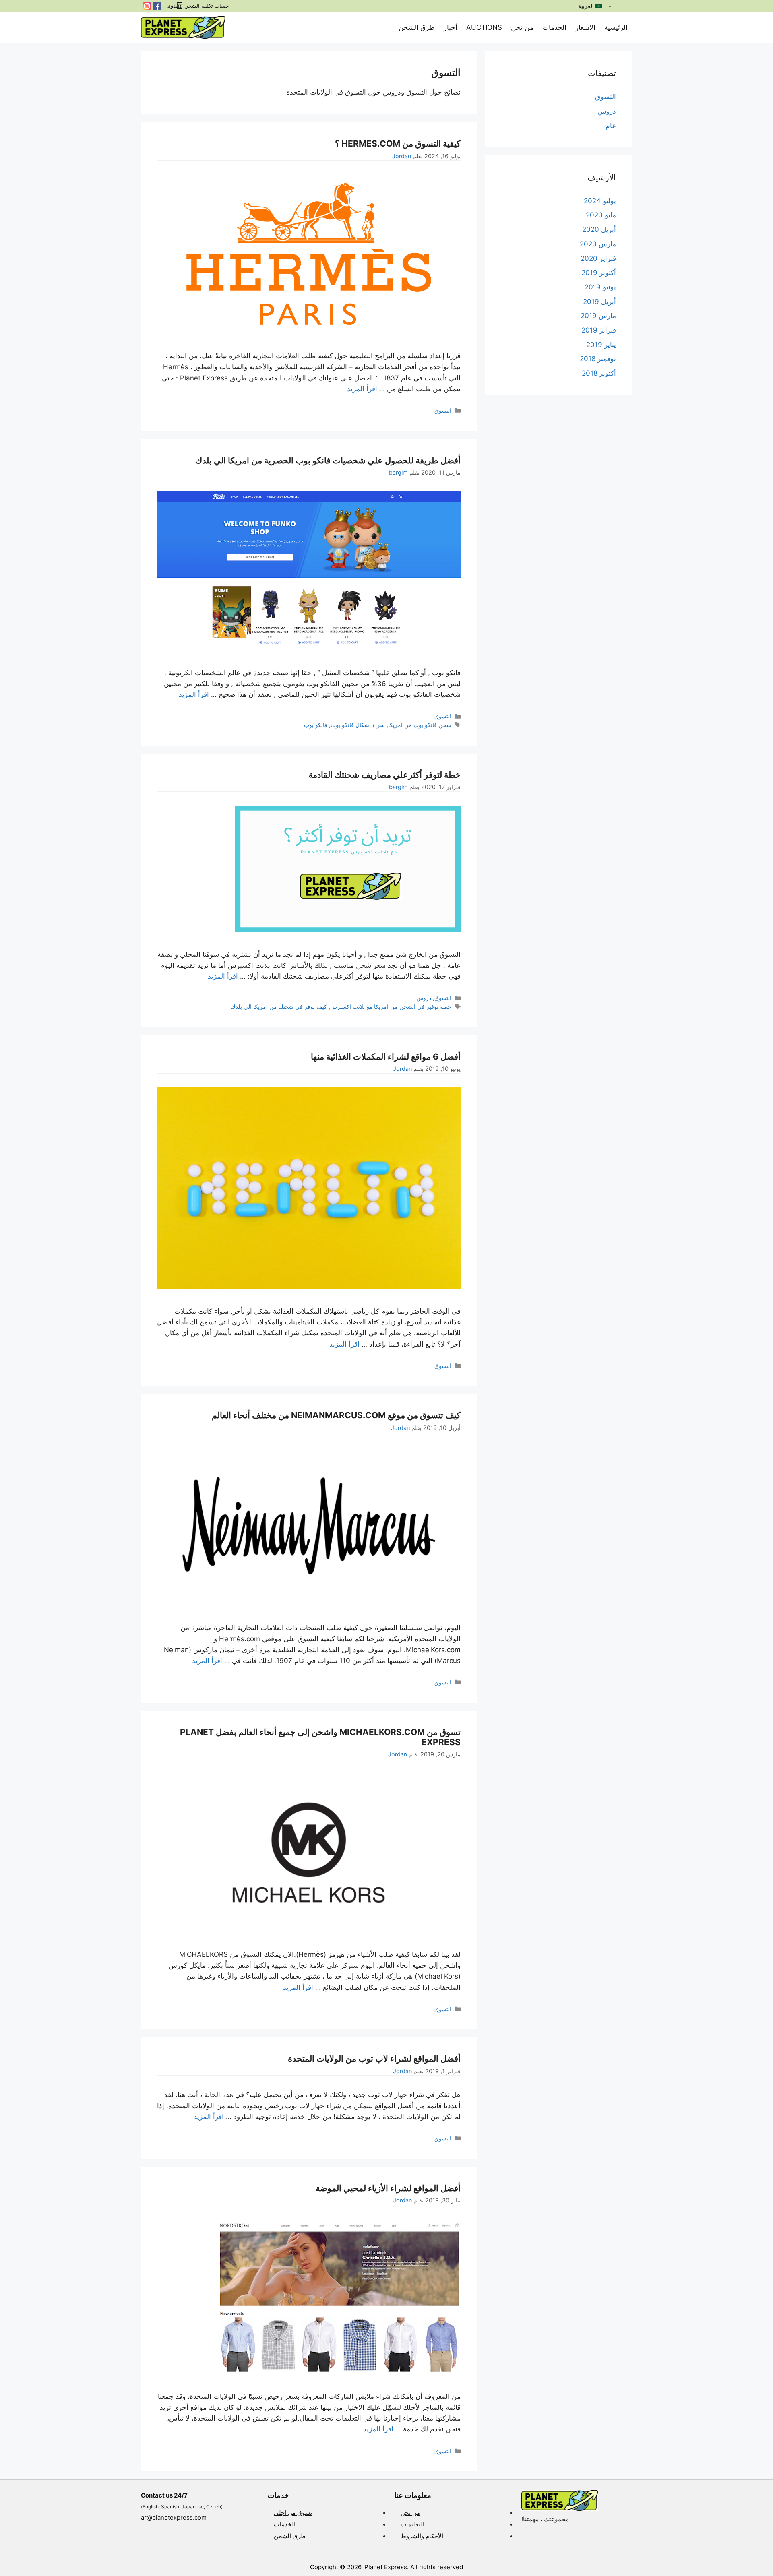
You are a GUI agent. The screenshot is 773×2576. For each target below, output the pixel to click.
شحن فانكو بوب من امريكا (420, 725)
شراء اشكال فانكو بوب (358, 725)
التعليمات (412, 2524)
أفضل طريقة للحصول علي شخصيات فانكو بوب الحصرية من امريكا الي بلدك (328, 460)
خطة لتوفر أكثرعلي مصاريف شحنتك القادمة (384, 775)
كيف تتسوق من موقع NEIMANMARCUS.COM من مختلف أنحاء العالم (336, 1415)
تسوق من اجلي (293, 2513)
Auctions (484, 27)
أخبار (451, 27)
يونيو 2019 (600, 287)
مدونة (173, 6)
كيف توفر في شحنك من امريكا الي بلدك (279, 1007)
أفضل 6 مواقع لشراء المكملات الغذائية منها (386, 1057)
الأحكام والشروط (422, 2536)
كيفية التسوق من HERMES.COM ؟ (398, 144)
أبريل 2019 (599, 302)
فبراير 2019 (599, 330)
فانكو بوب (316, 725)
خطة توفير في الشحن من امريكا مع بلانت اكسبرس (391, 1007)
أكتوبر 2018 (599, 373)
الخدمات (554, 27)
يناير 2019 (601, 345)
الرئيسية (616, 27)
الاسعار (585, 27)
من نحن (522, 27)
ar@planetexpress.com (174, 2517)
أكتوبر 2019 (599, 273)
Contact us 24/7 (164, 2495)
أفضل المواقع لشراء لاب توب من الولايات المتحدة (374, 2059)
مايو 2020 (601, 215)
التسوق (443, 410)
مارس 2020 (598, 244)
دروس (424, 998)
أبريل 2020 (599, 229)
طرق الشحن (417, 27)
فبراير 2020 (598, 258)
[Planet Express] (183, 27)
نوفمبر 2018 (598, 359)
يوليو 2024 (600, 201)
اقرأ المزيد (362, 389)
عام (611, 126)
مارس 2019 (598, 316)
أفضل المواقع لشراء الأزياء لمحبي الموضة (388, 2188)
